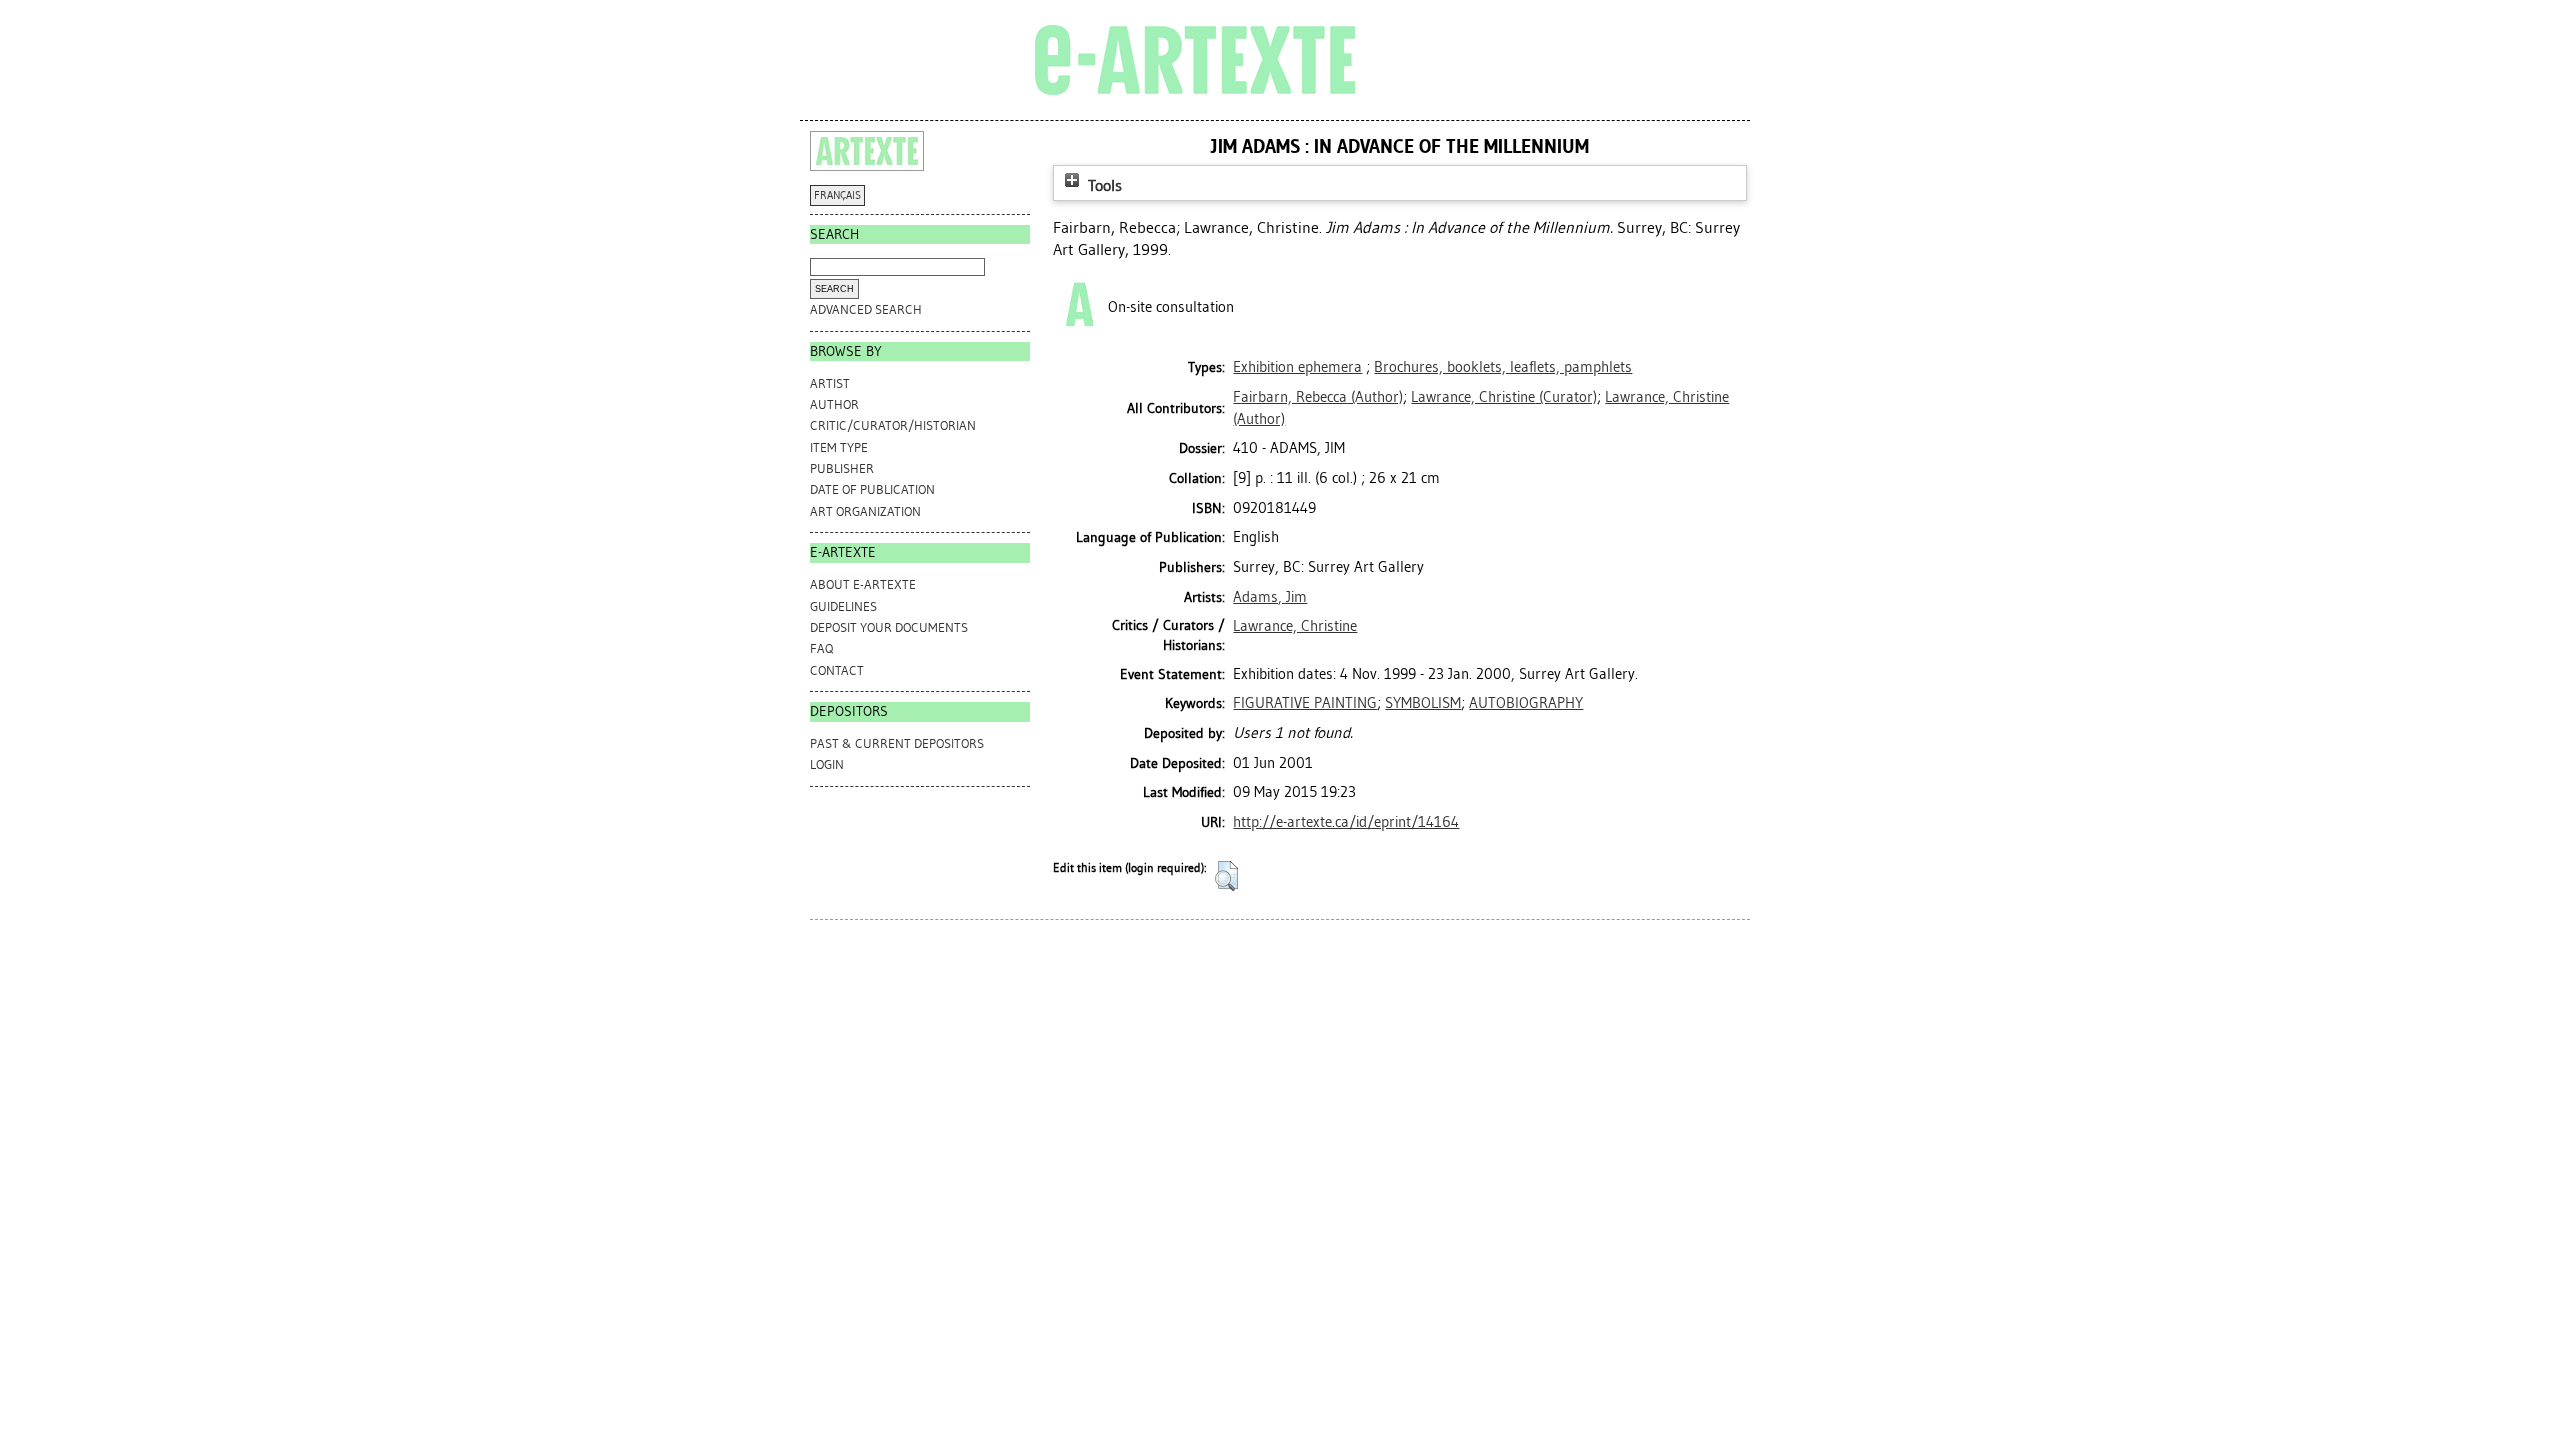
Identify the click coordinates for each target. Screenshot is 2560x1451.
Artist (830, 383)
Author (834, 404)
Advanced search (866, 309)
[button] (1226, 876)
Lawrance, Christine (1295, 626)
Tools (1103, 185)
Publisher (842, 468)
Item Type (839, 447)
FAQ (821, 648)
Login (827, 764)
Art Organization (865, 511)
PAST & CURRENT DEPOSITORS (897, 743)
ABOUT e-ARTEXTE (863, 584)
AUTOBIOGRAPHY (1526, 703)
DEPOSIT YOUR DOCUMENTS (889, 627)
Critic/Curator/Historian (893, 425)
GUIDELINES (843, 606)
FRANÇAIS (837, 195)
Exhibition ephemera (1297, 367)
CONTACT (837, 670)
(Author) (1318, 397)
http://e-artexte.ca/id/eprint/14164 (1346, 822)
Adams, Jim (1270, 597)
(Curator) (1504, 397)
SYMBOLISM (1423, 703)
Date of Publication (872, 489)
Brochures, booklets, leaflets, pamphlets (1503, 367)
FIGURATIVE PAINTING (1305, 703)
